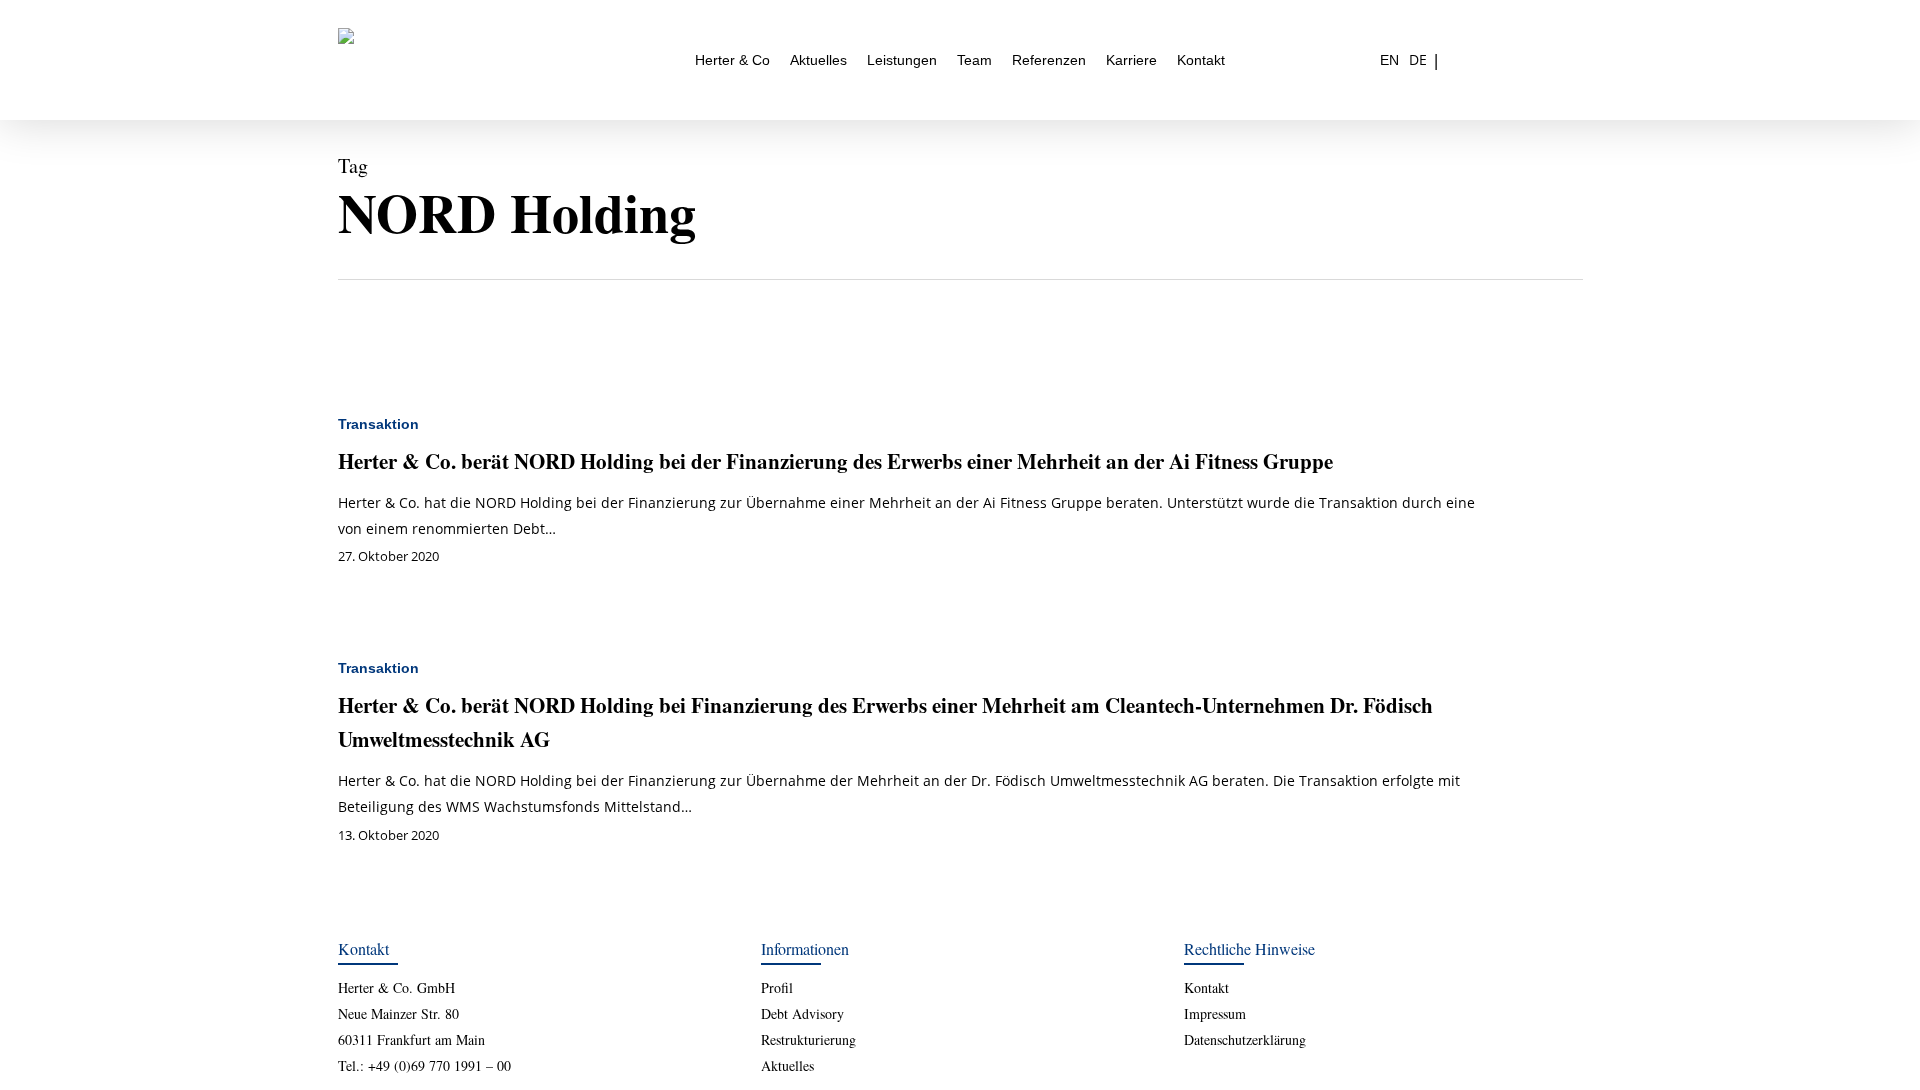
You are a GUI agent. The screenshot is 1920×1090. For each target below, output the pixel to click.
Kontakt (1206, 987)
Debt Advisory (802, 1013)
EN (1389, 60)
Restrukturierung (808, 1039)
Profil (777, 987)
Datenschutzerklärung (1245, 1039)
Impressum (1215, 1013)
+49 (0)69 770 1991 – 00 (439, 1065)
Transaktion (378, 424)
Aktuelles (787, 1065)
